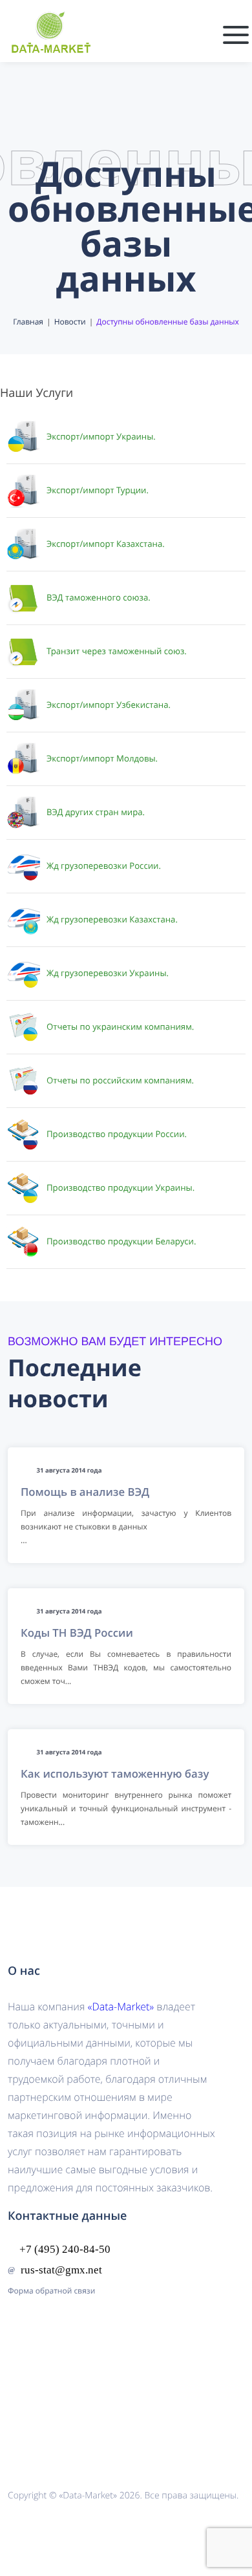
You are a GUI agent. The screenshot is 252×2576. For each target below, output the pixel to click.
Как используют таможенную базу (115, 1773)
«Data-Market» (121, 2007)
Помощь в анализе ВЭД (85, 1492)
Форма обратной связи (51, 2291)
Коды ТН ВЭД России (77, 1633)
